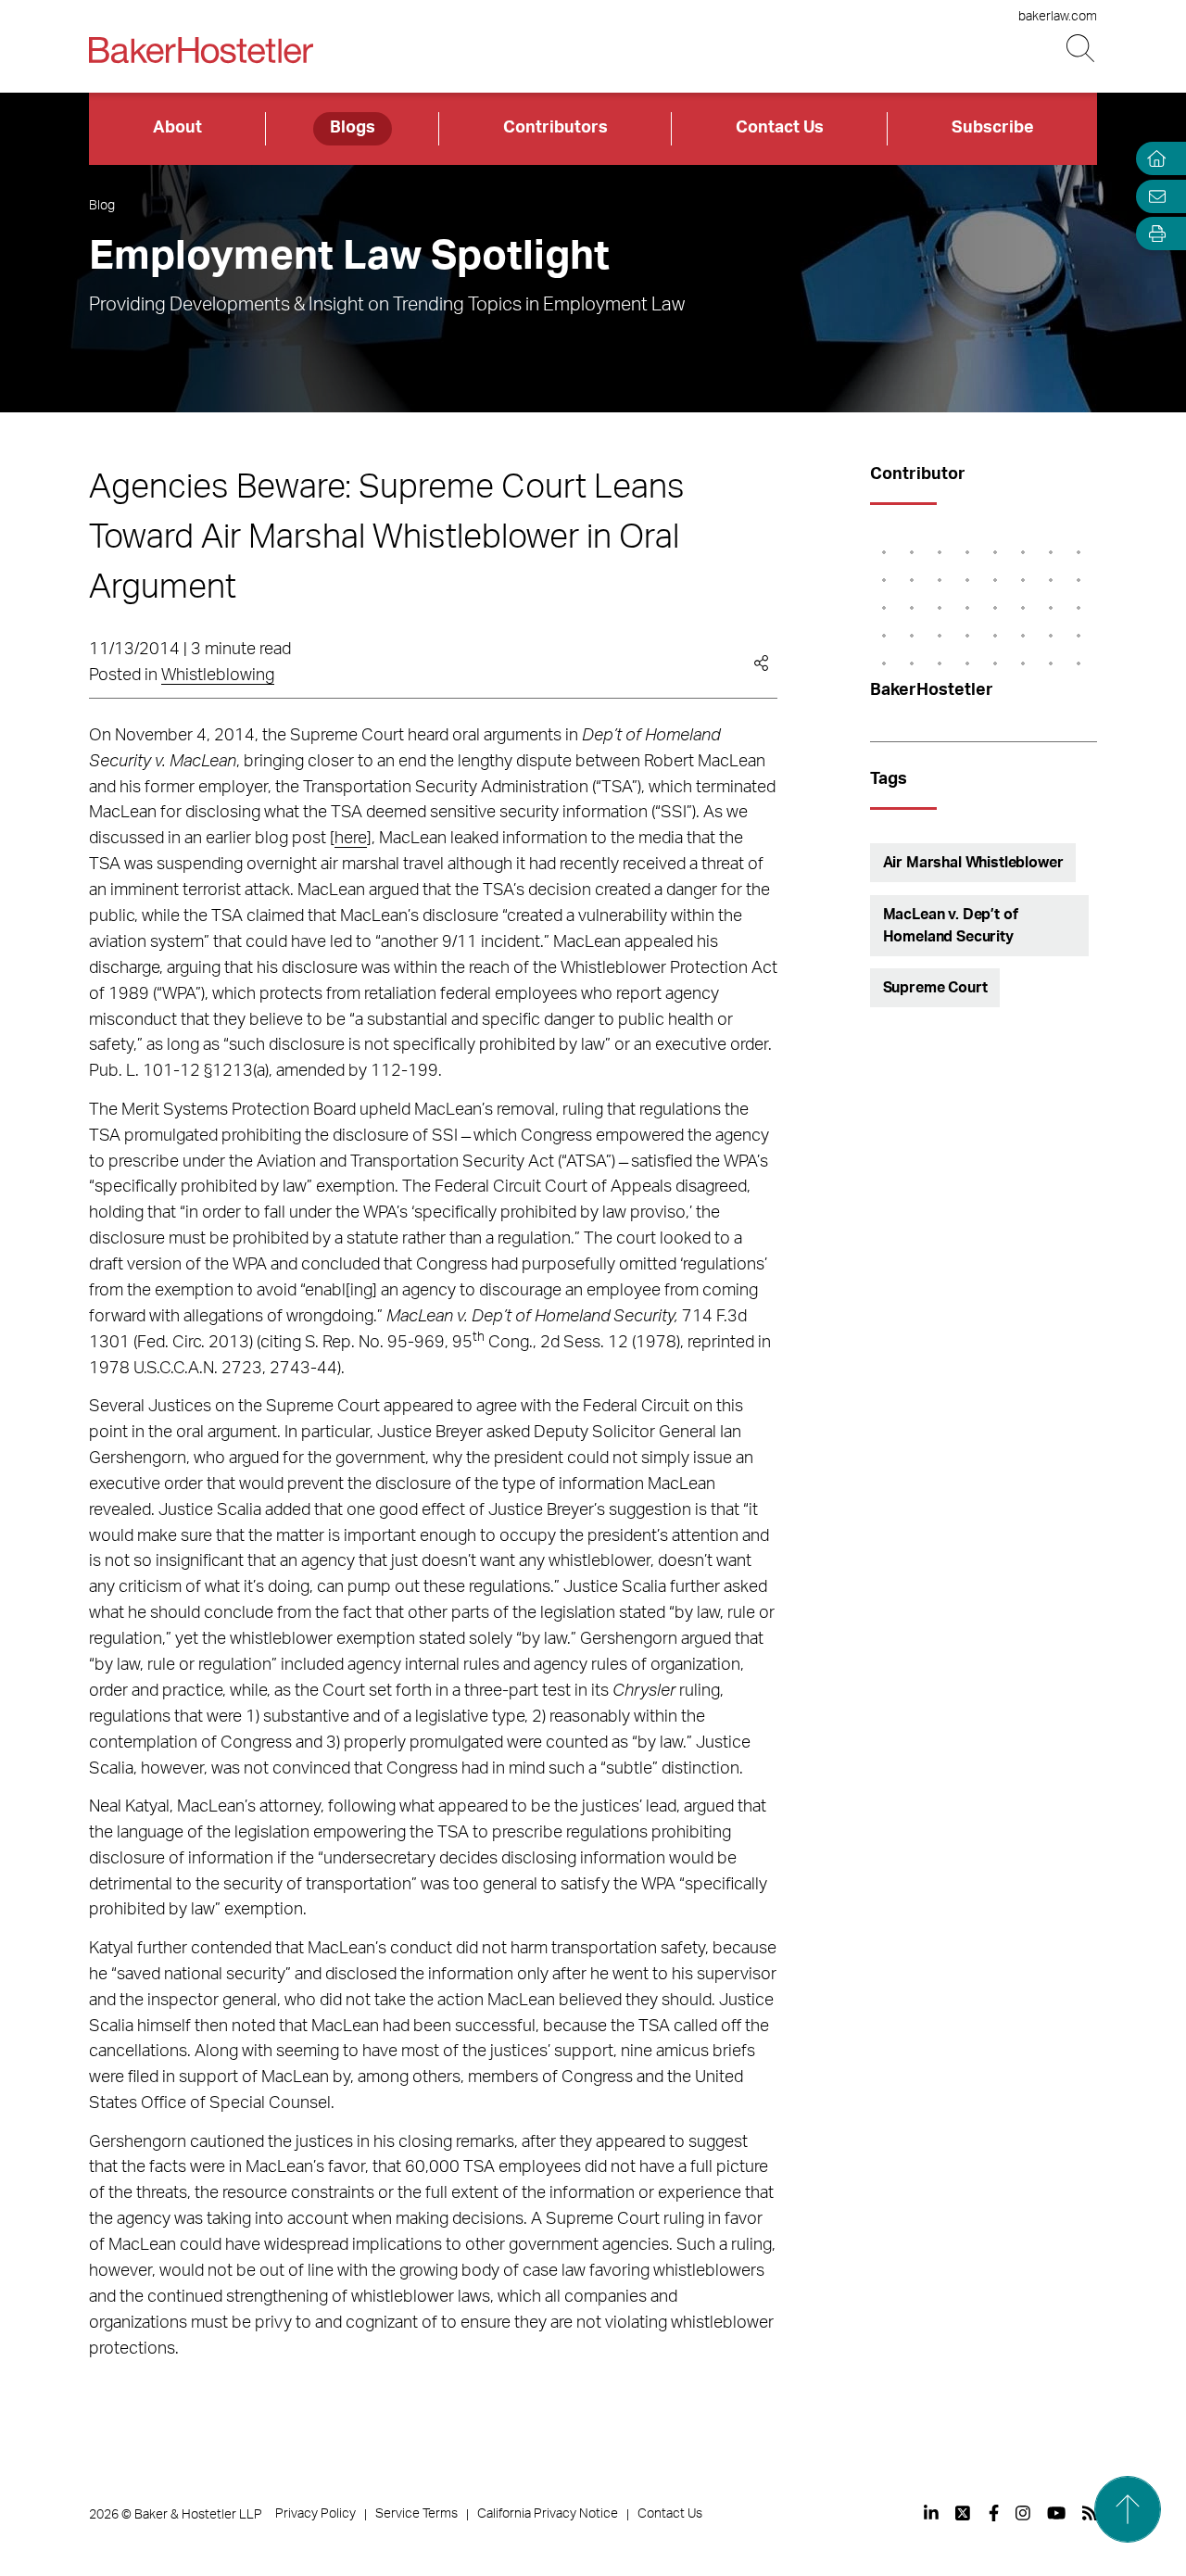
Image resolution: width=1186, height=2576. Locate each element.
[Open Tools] (1153, 234)
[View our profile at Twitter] (964, 2513)
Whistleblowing (218, 676)
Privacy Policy (315, 2514)
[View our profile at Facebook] (994, 2513)
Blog (102, 206)
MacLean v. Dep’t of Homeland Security (951, 926)
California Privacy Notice (548, 2514)
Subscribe (993, 128)
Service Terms (416, 2514)
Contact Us (780, 128)
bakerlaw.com (1058, 17)
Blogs (353, 128)
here (351, 839)
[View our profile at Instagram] (1023, 2513)
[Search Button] (1082, 49)
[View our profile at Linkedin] (931, 2513)
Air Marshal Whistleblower (973, 863)
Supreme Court (935, 988)
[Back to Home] (201, 50)
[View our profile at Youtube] (1056, 2513)
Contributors (555, 128)
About (177, 128)
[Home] (1153, 159)
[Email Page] (1153, 196)
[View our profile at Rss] (1090, 2513)
